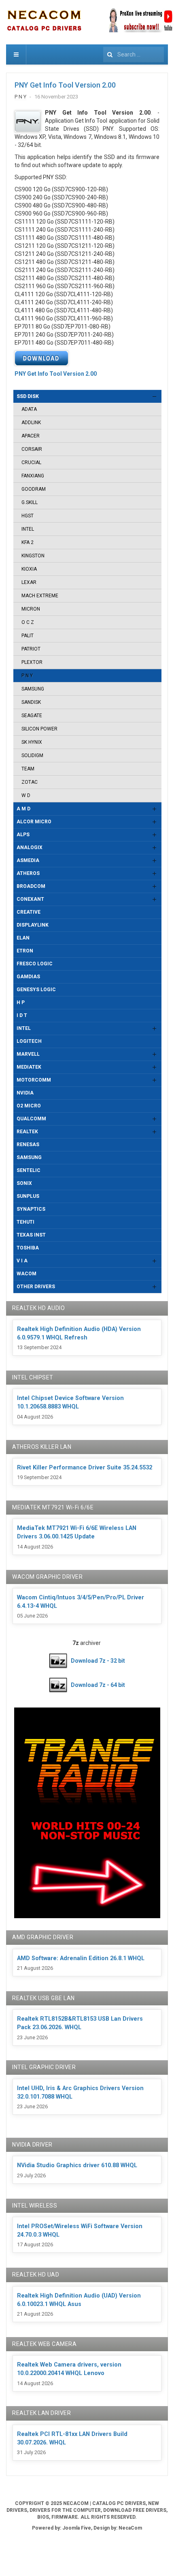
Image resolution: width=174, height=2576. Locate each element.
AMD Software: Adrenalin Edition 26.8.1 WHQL (81, 1958)
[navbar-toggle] (16, 54)
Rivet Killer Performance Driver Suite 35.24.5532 (85, 1468)
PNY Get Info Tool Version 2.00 (65, 85)
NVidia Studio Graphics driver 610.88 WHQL (77, 2165)
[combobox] (134, 54)
